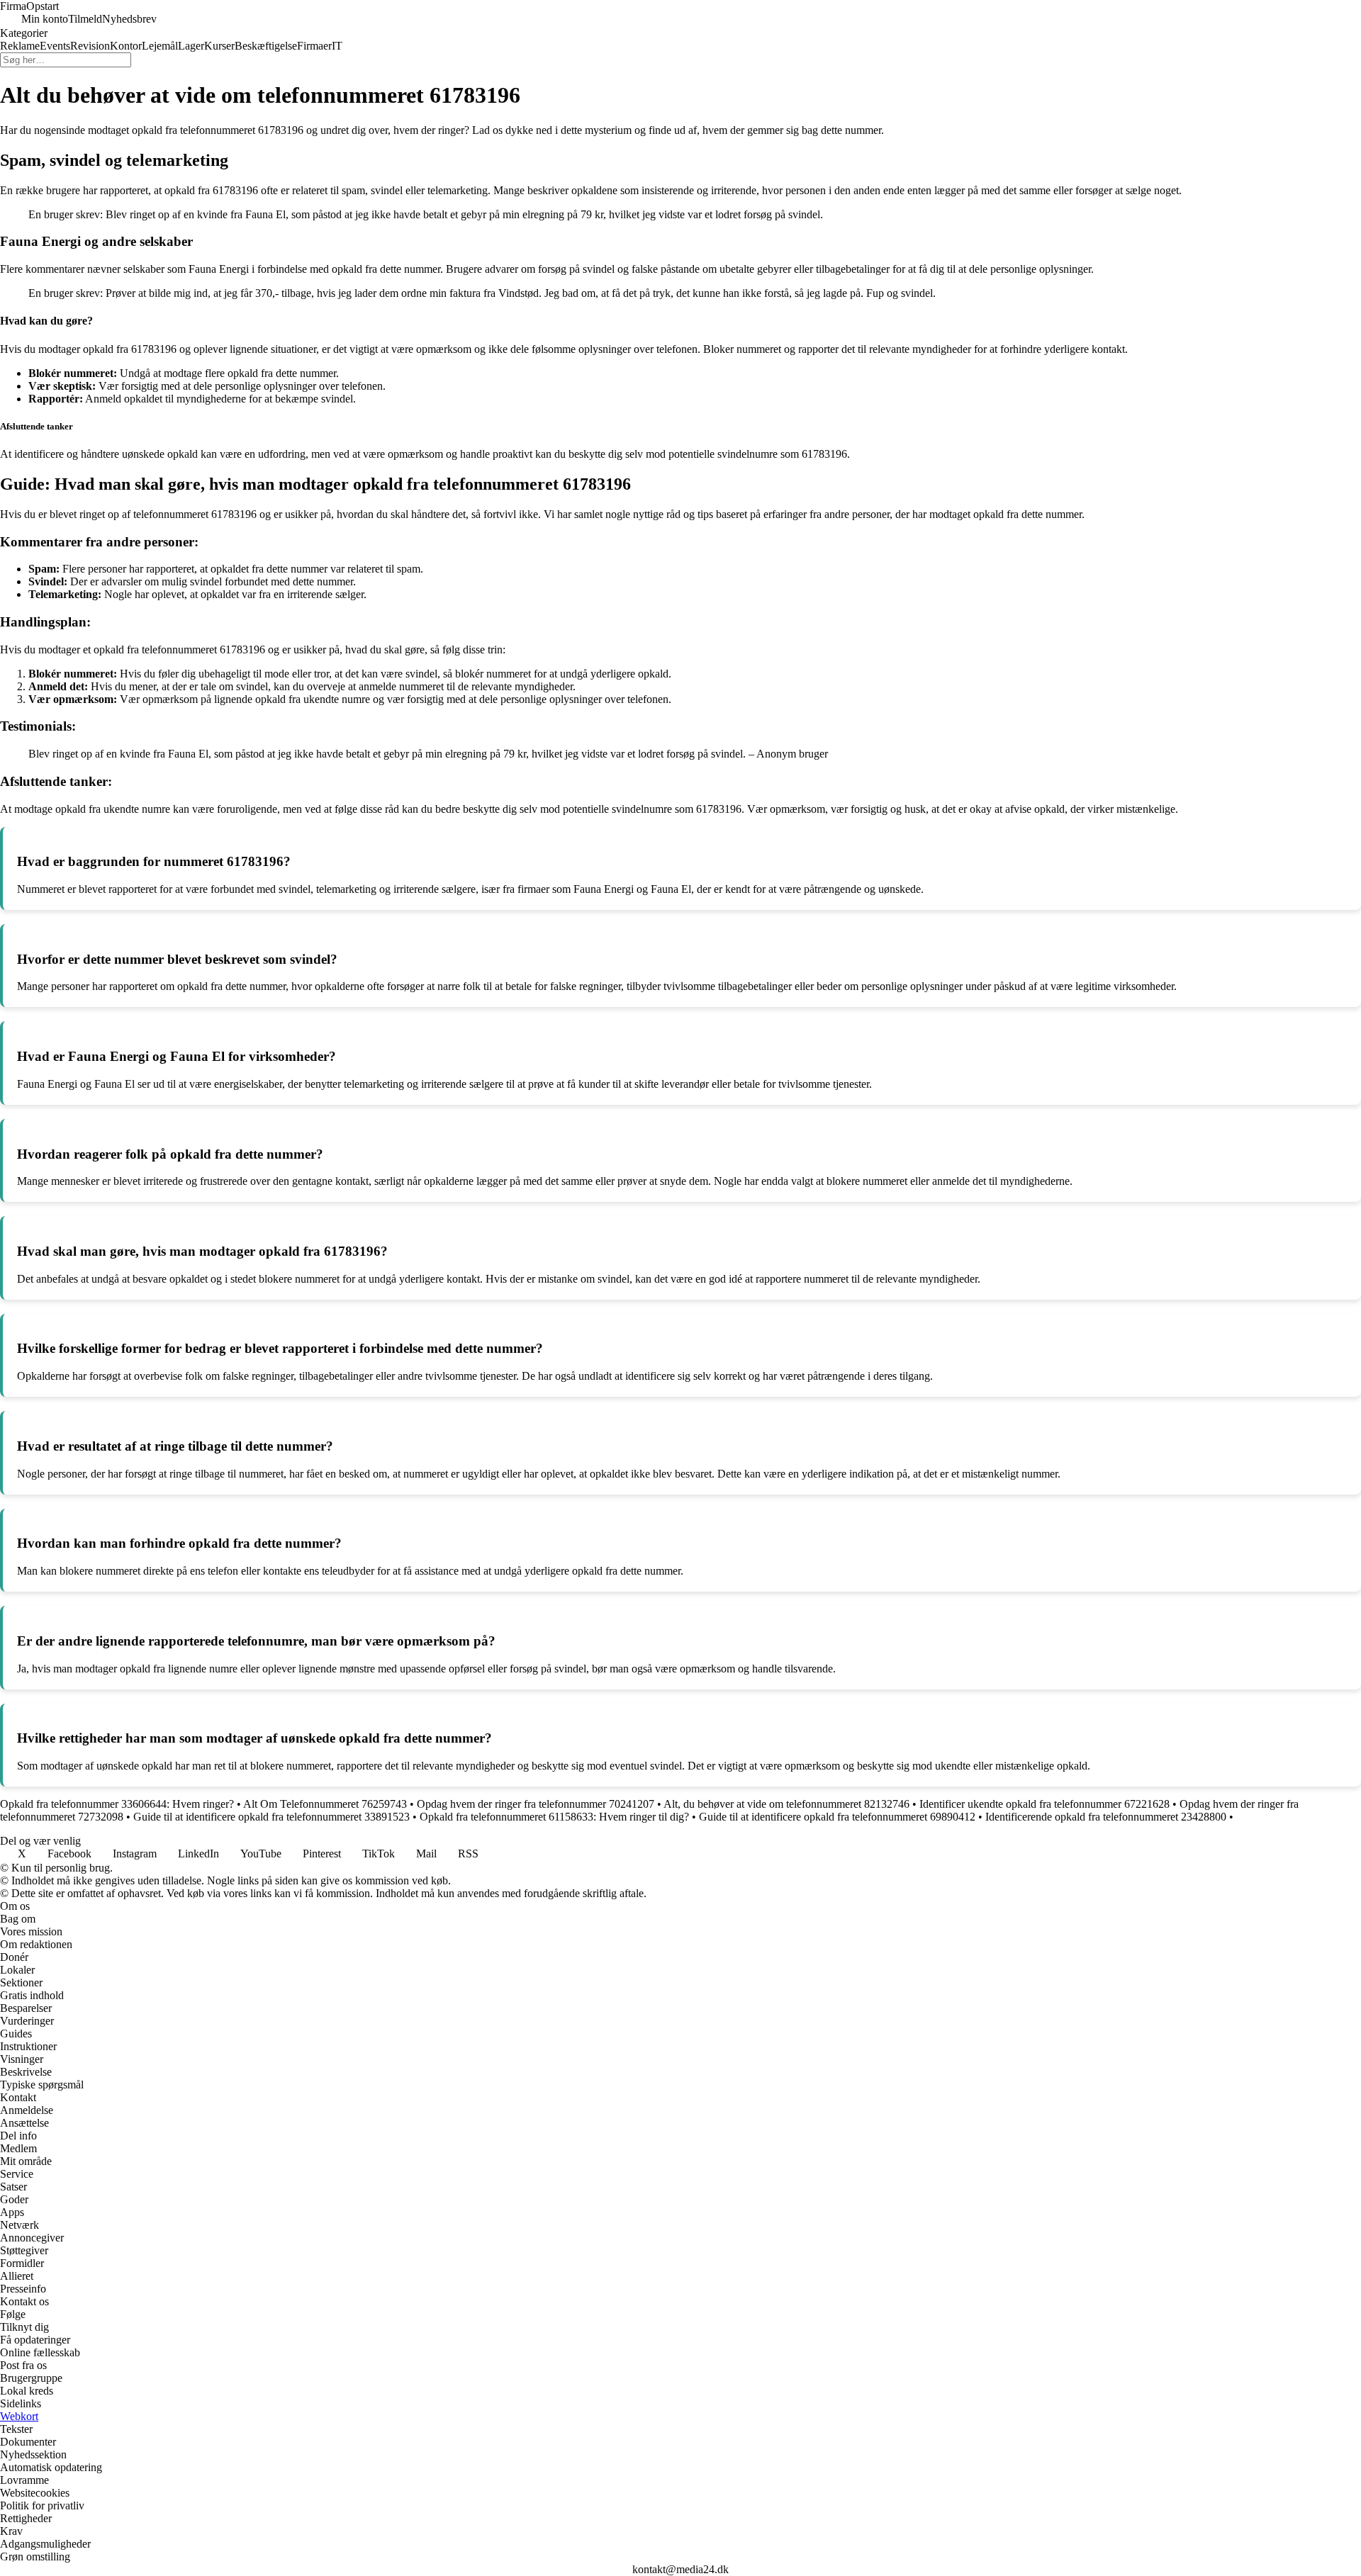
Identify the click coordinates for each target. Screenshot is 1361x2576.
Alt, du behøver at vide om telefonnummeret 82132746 (786, 1804)
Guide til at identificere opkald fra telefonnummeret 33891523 (271, 1817)
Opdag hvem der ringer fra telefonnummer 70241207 (536, 1804)
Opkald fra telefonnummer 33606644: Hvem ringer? (117, 1804)
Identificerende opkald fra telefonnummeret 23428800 (1106, 1817)
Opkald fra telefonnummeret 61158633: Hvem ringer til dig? (554, 1817)
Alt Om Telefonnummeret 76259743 (325, 1804)
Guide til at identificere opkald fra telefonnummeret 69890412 (837, 1817)
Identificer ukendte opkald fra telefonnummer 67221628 (1044, 1804)
